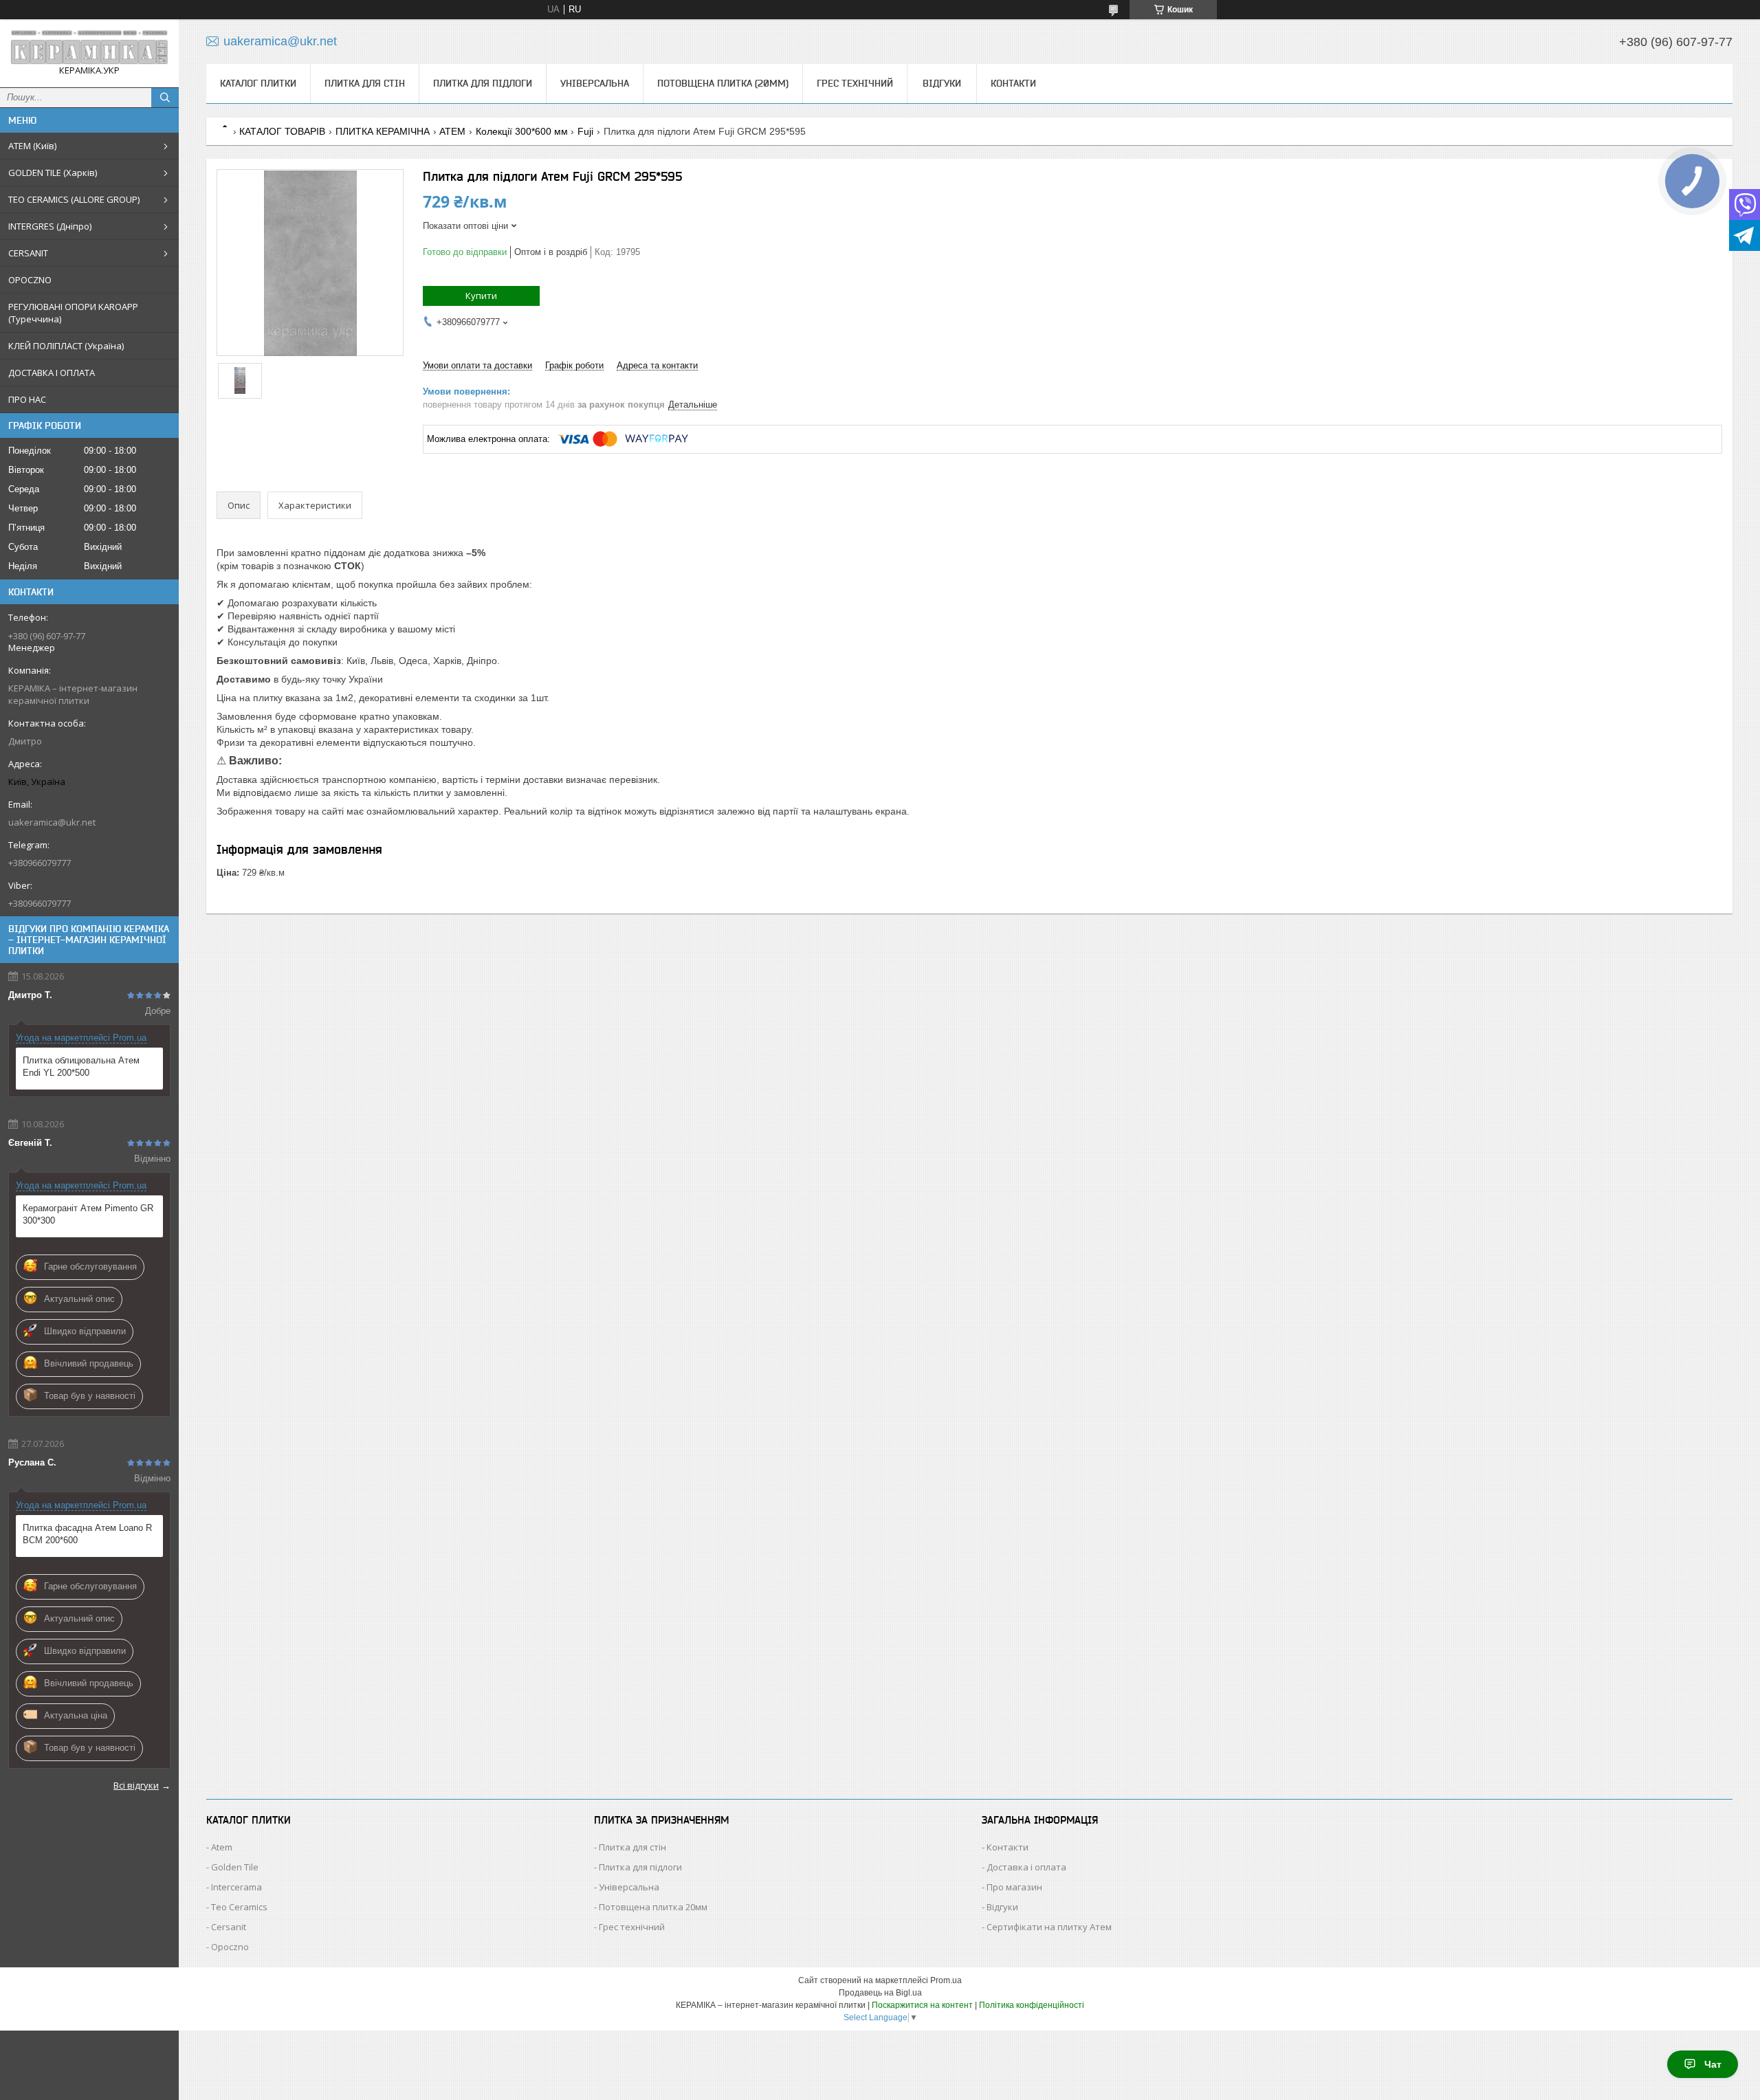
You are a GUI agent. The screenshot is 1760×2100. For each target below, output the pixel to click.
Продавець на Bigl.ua (880, 1993)
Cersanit (229, 1927)
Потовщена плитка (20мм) (723, 83)
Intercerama (236, 1887)
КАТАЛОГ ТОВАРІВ (282, 131)
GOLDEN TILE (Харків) (53, 173)
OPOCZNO (30, 280)
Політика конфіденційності (1032, 2005)
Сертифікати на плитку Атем (1049, 1927)
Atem (222, 1847)
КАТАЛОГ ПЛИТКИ (258, 83)
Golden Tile (235, 1867)
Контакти (1013, 83)
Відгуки (942, 83)
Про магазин (1014, 1887)
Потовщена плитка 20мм (653, 1907)
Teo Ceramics (239, 1907)
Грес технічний (855, 83)
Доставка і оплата (1026, 1867)
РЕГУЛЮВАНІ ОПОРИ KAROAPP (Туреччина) (73, 313)
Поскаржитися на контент (922, 2005)
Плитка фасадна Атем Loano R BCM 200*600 (87, 1534)
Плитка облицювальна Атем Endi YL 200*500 (81, 1066)
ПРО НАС (27, 399)
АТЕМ (452, 131)
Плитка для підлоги (483, 83)
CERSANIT (28, 253)
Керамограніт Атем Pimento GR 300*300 (88, 1214)
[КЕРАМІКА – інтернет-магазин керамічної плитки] (89, 47)
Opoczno (230, 1947)
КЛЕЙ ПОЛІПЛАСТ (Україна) (66, 346)
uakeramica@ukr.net (52, 822)
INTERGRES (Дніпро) (50, 226)
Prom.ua (946, 1980)
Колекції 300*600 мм (522, 131)
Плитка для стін (365, 83)
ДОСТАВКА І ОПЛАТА (52, 373)
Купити (481, 296)
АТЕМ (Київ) (32, 146)
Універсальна (595, 83)
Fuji (585, 131)
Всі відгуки (136, 1785)
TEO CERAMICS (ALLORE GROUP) (74, 199)
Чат (1713, 2064)
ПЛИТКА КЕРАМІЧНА (383, 131)
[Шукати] (165, 98)
